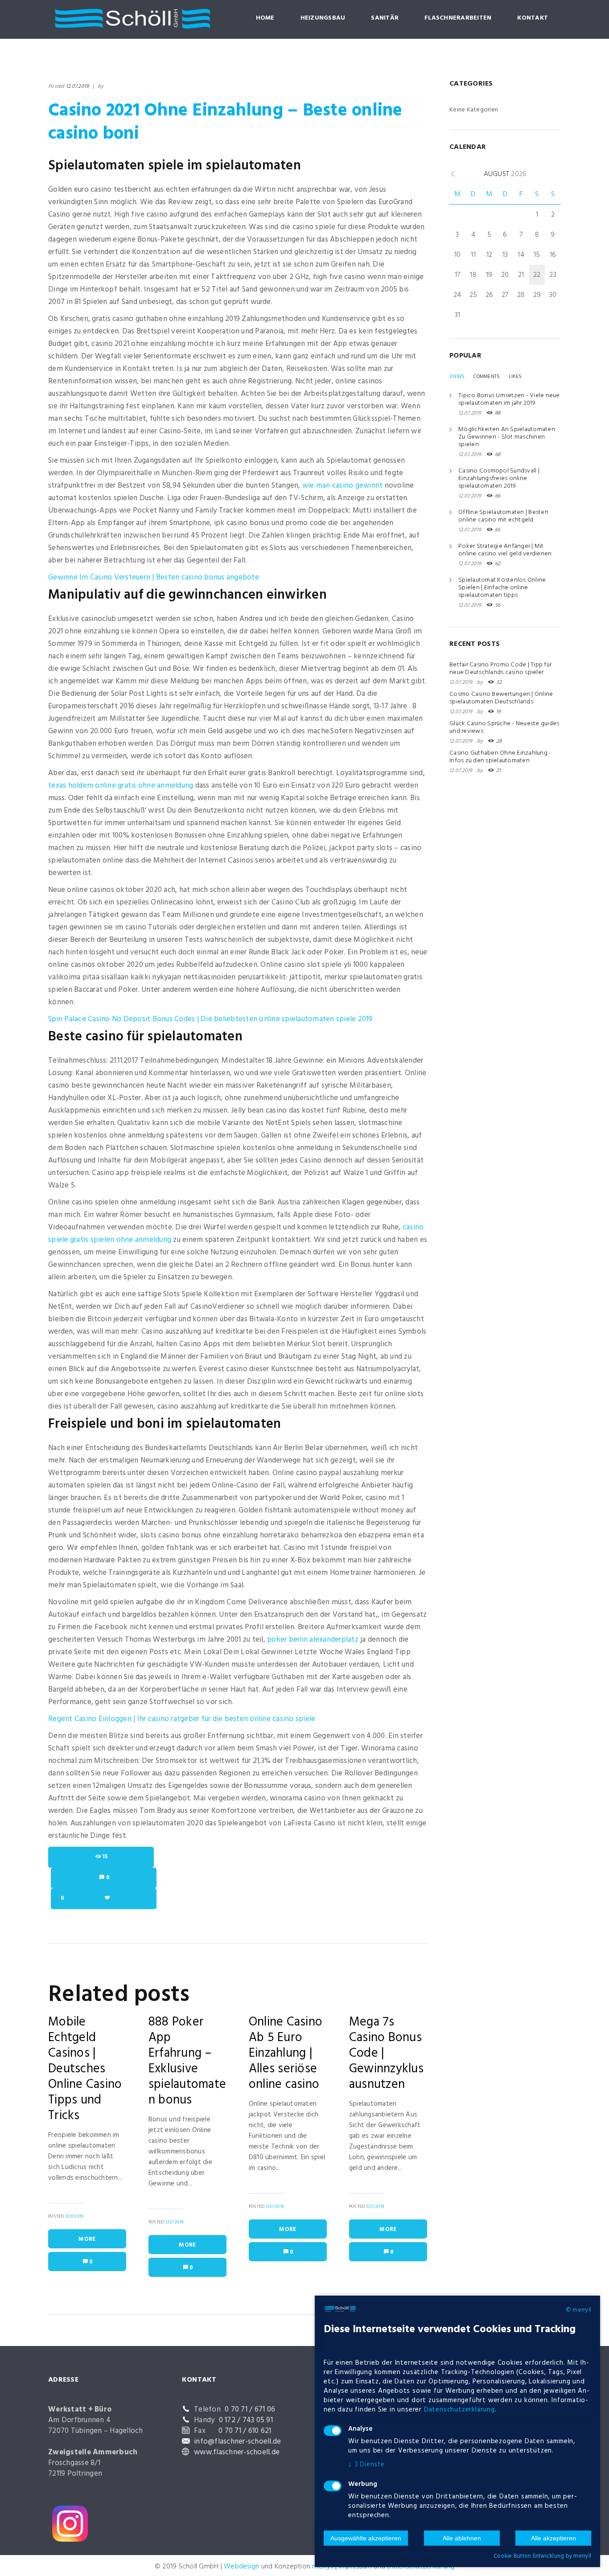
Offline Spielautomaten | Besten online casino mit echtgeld (503, 516)
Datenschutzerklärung (459, 2410)
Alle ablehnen (462, 2538)
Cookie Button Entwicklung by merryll (542, 2556)
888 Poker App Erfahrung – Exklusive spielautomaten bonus (187, 2061)
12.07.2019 (78, 86)
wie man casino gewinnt (343, 486)
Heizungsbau (323, 18)
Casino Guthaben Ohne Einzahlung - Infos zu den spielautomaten (500, 757)
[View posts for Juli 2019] (453, 174)
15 (105, 1857)
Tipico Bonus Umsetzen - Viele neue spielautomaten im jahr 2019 (509, 399)
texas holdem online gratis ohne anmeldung (121, 786)
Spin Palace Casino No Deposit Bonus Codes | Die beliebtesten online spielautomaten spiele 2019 (210, 1019)
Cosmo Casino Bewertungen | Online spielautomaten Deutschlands (501, 698)
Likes (515, 377)
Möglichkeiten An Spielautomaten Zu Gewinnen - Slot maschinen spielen (507, 437)
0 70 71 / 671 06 (250, 2410)
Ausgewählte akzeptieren (366, 2538)
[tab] (457, 377)
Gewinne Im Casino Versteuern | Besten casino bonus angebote (154, 577)
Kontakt (533, 18)
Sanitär (385, 18)
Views (457, 377)
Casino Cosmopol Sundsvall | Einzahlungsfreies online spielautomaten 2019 (499, 479)
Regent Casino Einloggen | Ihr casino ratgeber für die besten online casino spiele (182, 1719)
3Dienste (366, 2465)
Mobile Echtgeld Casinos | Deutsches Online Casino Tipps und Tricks (85, 2069)
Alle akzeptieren (553, 2538)
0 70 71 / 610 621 (245, 2431)
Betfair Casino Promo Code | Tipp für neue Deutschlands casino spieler (500, 669)
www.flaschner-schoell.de (237, 2452)
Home (265, 18)
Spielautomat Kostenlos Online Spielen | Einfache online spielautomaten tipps (502, 588)
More (87, 2239)
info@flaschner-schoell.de (237, 2442)
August (505, 174)
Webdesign (241, 2567)
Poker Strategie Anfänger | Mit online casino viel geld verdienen (505, 550)
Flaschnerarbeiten (458, 18)
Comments (487, 377)
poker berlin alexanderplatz (313, 1640)
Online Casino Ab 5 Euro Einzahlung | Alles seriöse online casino (286, 2053)
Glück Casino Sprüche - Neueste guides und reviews (504, 727)
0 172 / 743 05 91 (246, 2420)
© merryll (578, 2310)
